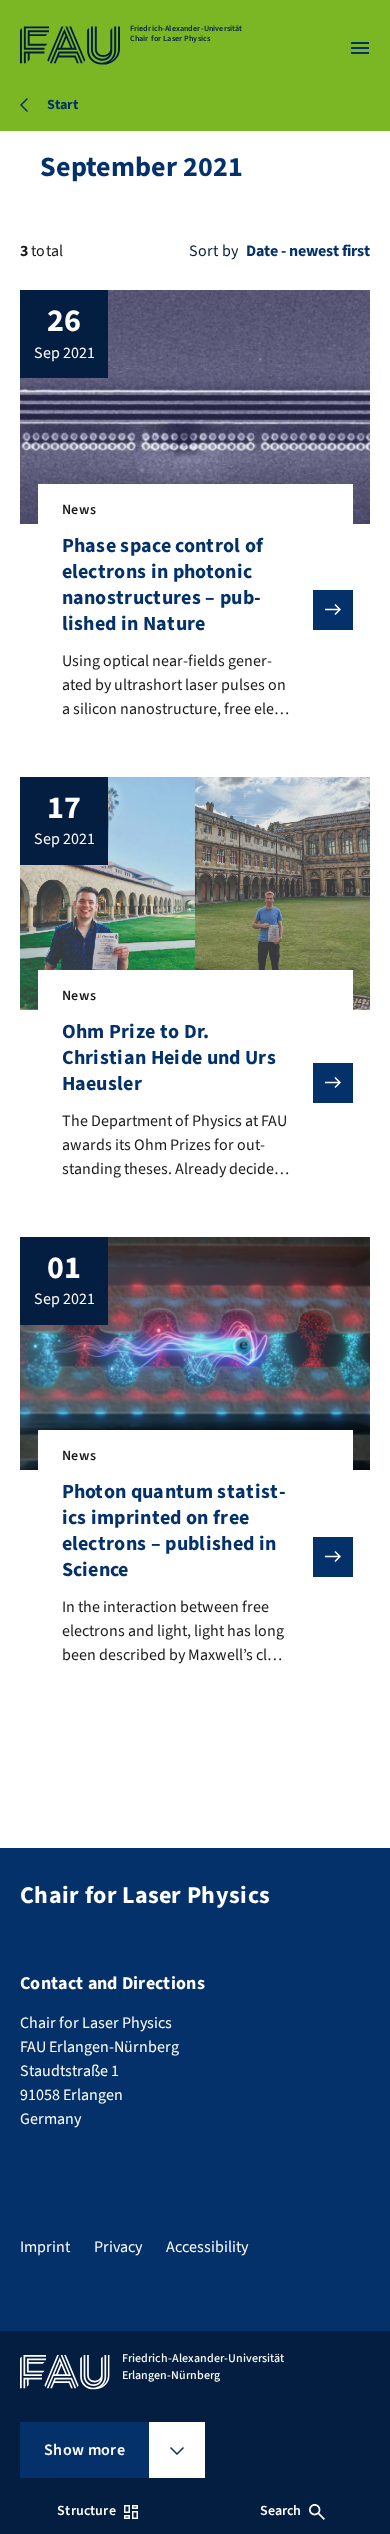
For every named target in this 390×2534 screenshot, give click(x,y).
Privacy (118, 2247)
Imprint (45, 2247)
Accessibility (207, 2247)
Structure (86, 2511)
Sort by (213, 251)
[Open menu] (360, 48)
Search (281, 2511)
